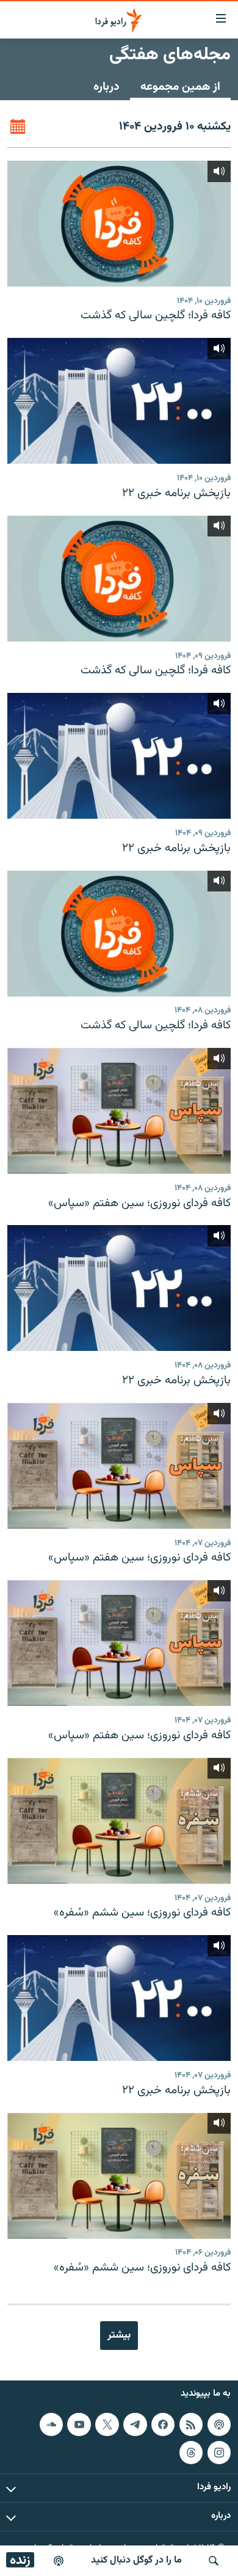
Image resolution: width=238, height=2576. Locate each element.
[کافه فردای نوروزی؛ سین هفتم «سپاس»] (119, 1111)
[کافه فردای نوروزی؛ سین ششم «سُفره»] (119, 1821)
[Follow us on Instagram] (219, 2453)
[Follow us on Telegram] (135, 2424)
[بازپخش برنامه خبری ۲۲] (119, 401)
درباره (106, 87)
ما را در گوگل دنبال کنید (136, 2560)
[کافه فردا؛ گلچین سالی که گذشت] (119, 224)
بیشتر (119, 2335)
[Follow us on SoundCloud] (51, 2424)
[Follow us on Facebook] (163, 2424)
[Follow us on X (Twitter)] (107, 2424)
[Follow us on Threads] (191, 2453)
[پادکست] (59, 2561)
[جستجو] (214, 2561)
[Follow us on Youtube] (79, 2424)
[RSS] (191, 2424)
